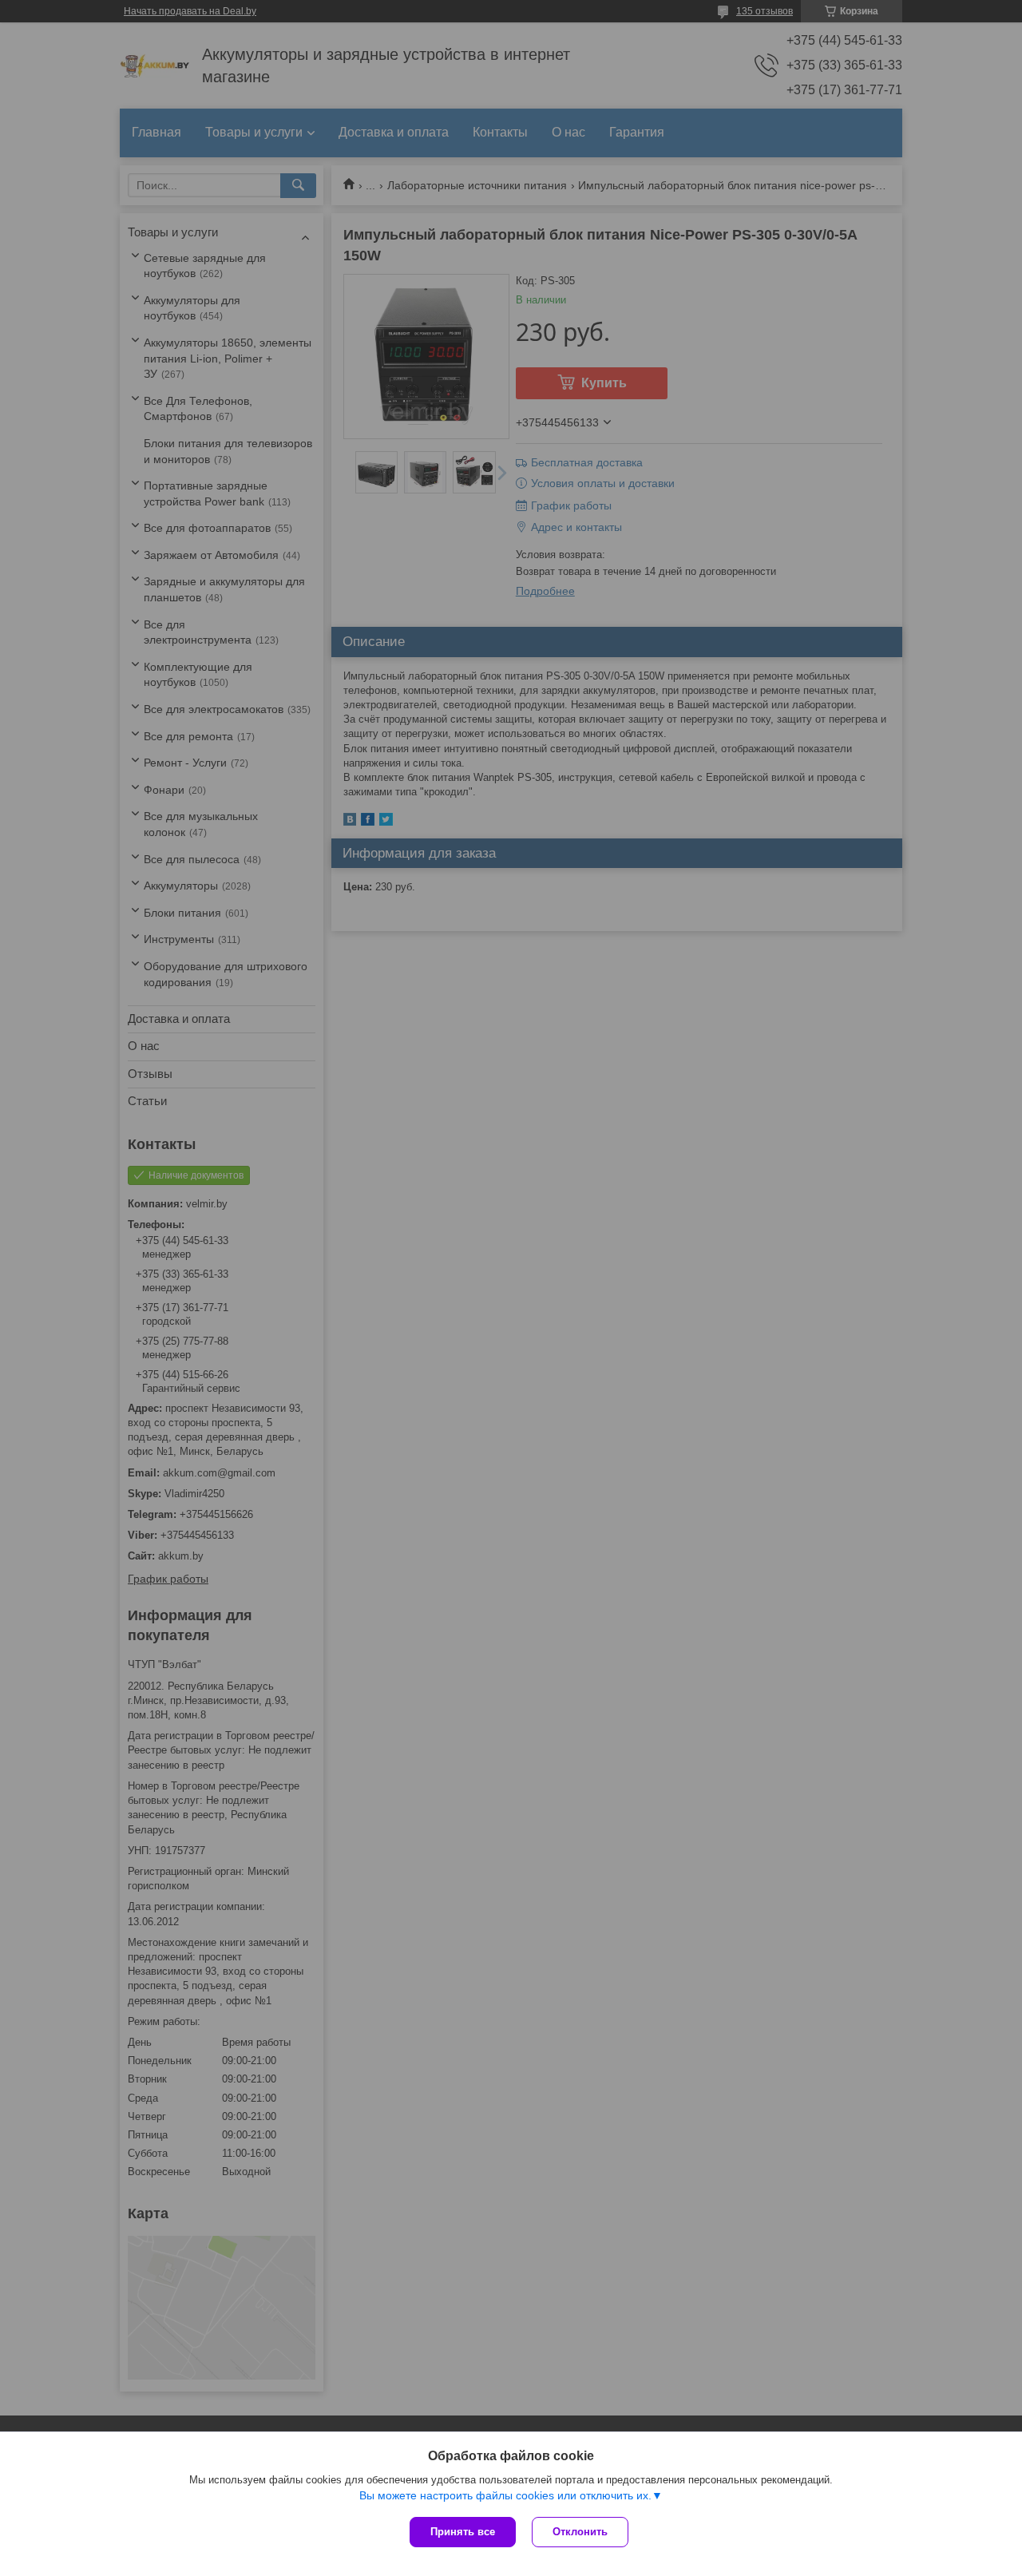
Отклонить (580, 2532)
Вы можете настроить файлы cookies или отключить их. (505, 2495)
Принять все (463, 2532)
